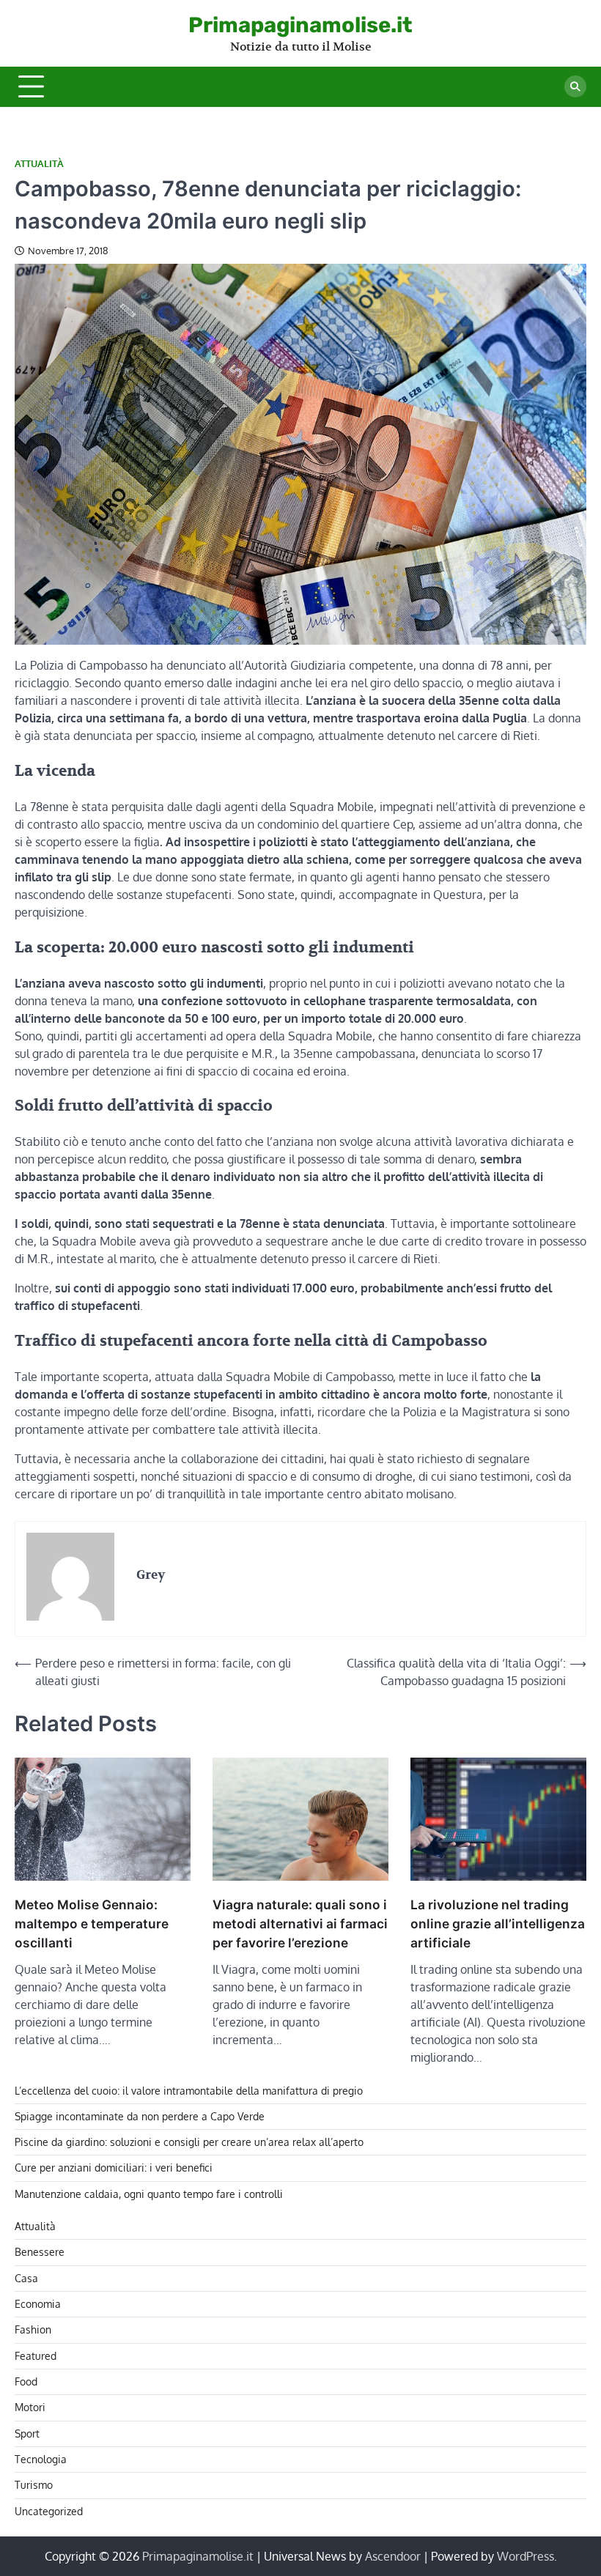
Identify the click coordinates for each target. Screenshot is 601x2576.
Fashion (33, 2329)
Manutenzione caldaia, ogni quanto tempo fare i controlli (149, 2194)
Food (26, 2381)
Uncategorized (49, 2511)
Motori (30, 2407)
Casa (26, 2278)
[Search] (575, 86)
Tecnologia (41, 2459)
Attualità (39, 164)
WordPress (526, 2556)
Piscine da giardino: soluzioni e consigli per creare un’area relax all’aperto (189, 2142)
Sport (27, 2433)
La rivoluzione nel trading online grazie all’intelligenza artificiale (498, 1924)
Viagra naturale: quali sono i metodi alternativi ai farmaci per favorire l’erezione (300, 1924)
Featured (36, 2356)
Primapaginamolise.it (300, 25)
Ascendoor (393, 2556)
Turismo (34, 2485)
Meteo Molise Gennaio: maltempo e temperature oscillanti (92, 1924)
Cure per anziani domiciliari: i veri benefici (114, 2168)
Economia (38, 2304)
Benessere (40, 2252)
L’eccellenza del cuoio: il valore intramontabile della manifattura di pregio (189, 2091)
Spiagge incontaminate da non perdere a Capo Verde (140, 2116)
